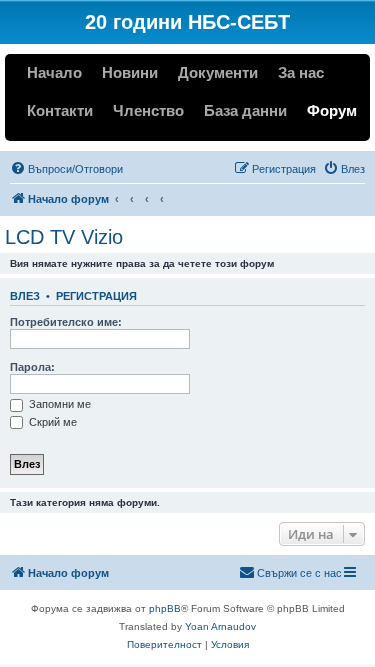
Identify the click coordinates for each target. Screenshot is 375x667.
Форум (332, 110)
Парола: (32, 367)
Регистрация (96, 296)
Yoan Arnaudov (220, 626)
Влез (25, 296)
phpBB (165, 608)
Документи (218, 72)
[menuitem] (66, 169)
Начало (54, 72)
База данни (245, 110)
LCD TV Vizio (64, 237)
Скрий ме (51, 422)
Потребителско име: (66, 322)
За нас (301, 72)
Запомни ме (58, 404)
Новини (130, 72)
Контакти (60, 110)
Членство (148, 110)
